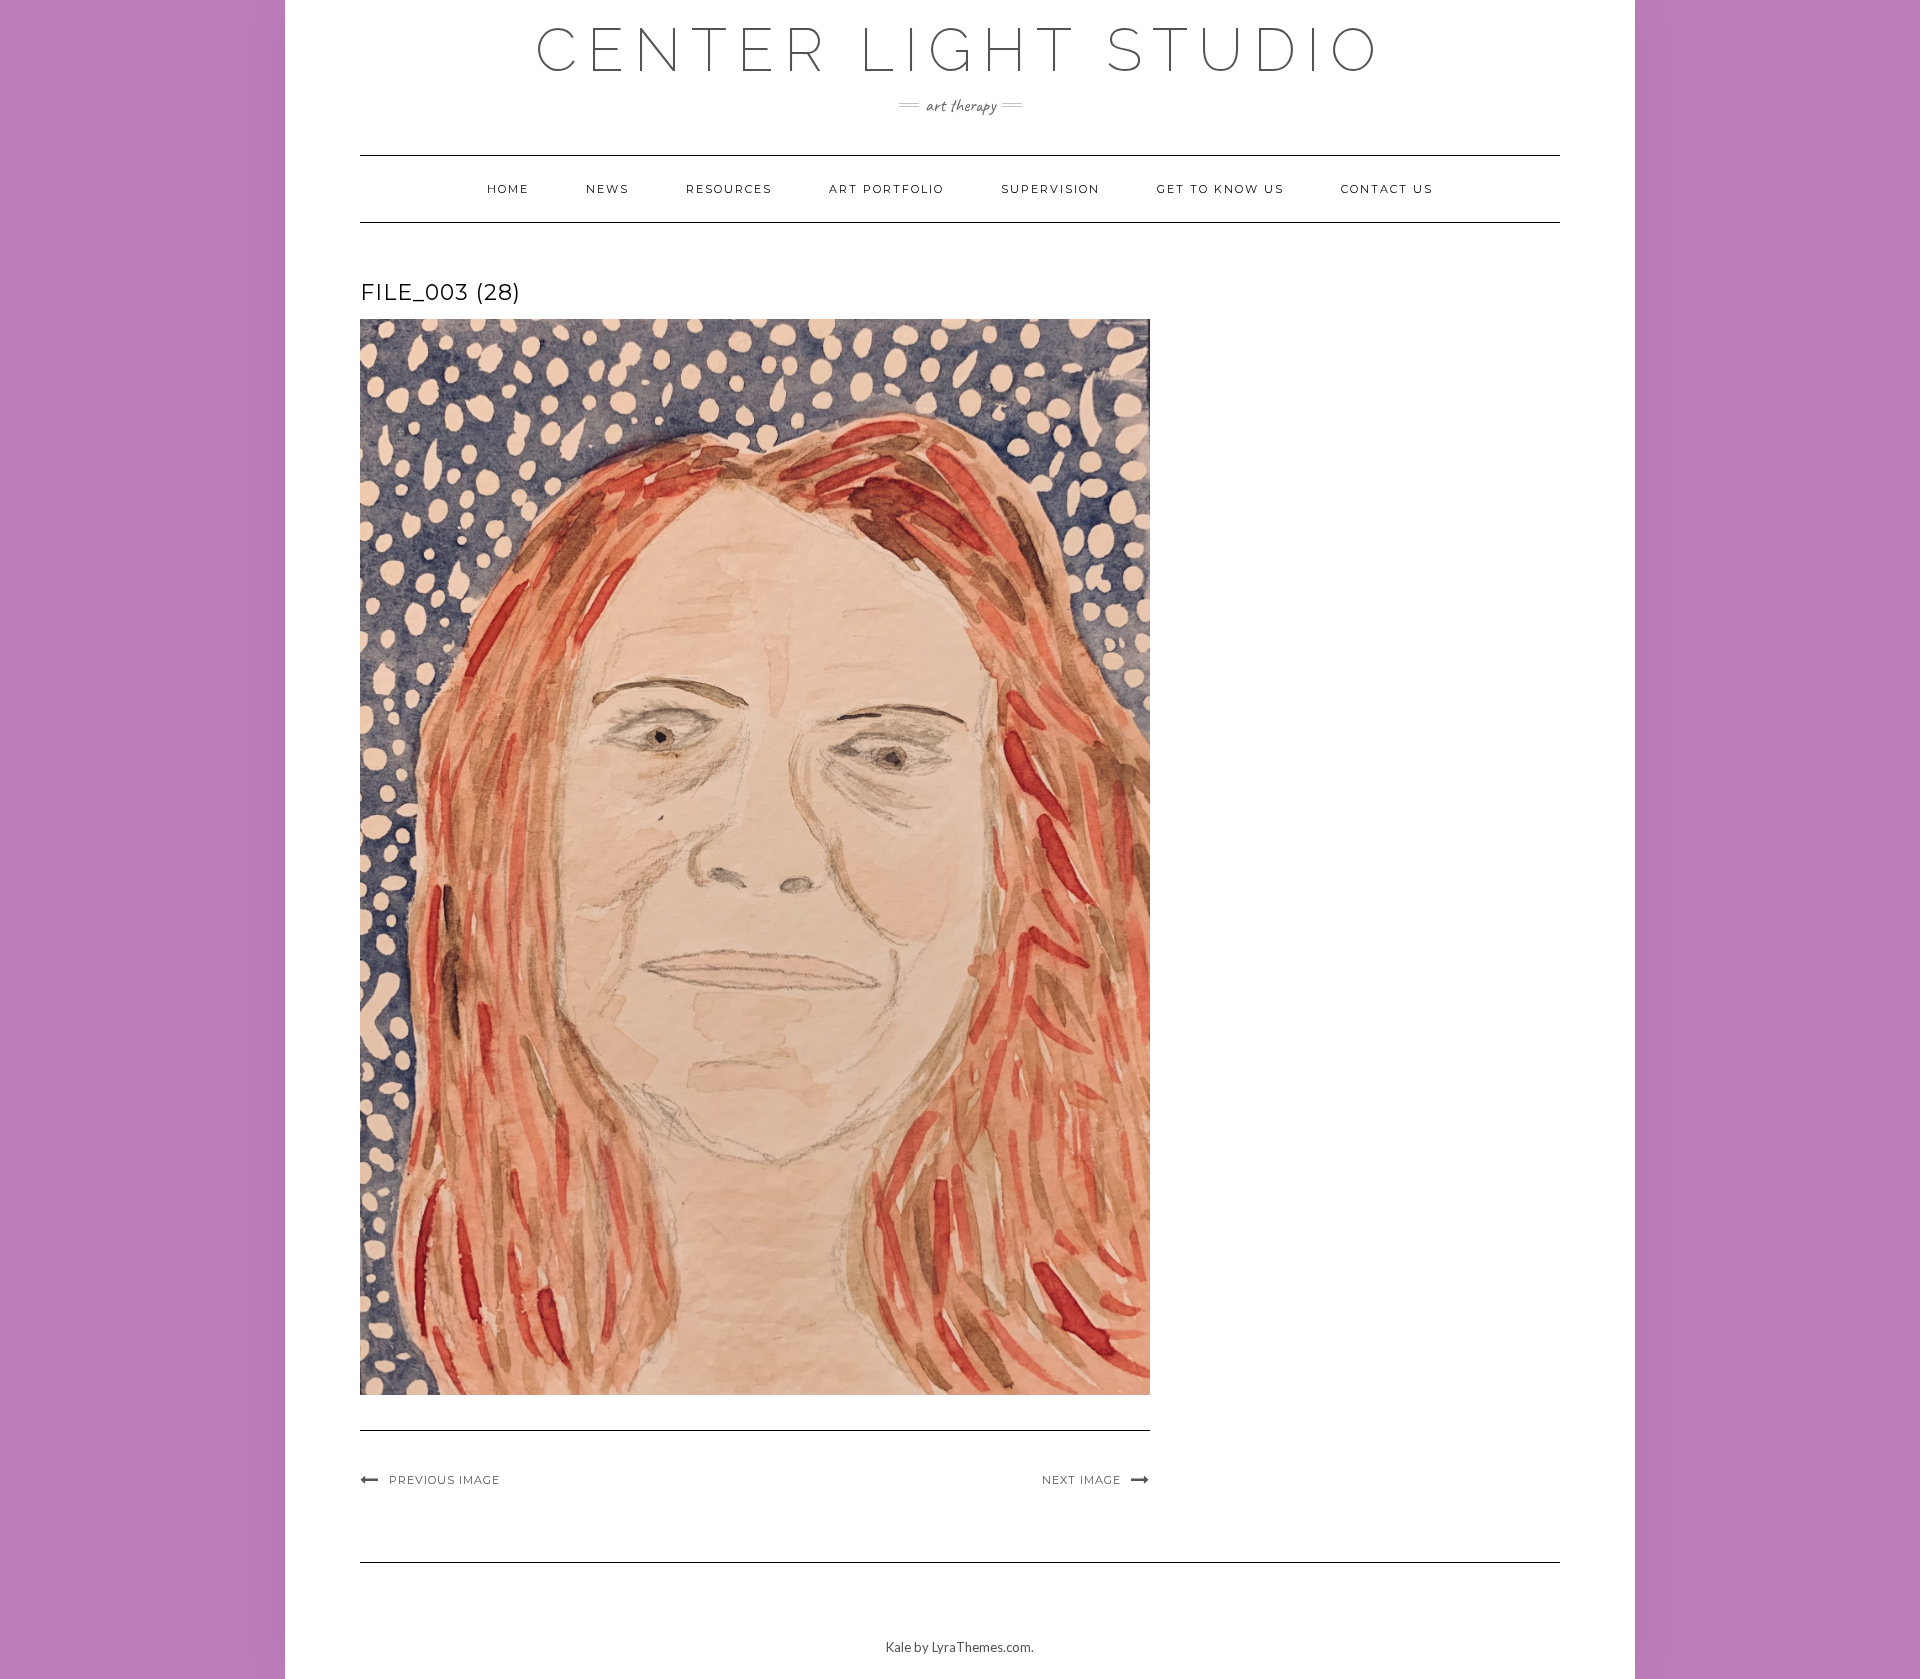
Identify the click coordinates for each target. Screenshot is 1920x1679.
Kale (898, 1647)
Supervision (1050, 189)
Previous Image (444, 1480)
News (607, 189)
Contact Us (1387, 189)
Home (508, 189)
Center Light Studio (960, 50)
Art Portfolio (886, 189)
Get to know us (1220, 189)
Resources (729, 189)
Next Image (1081, 1480)
